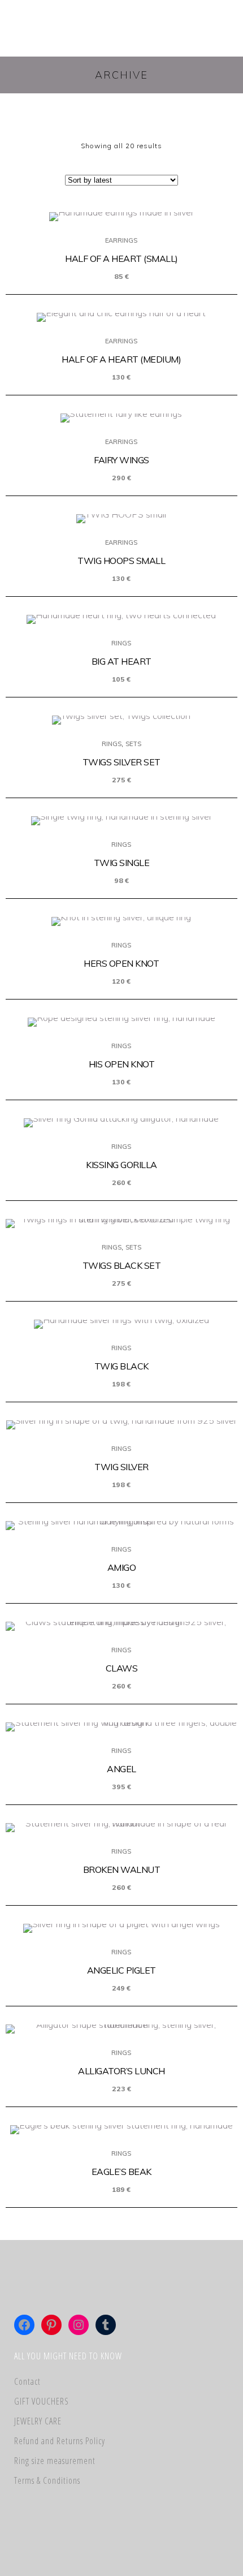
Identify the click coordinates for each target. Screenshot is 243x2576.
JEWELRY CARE (38, 2421)
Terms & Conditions (47, 2480)
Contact (27, 2381)
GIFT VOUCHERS (42, 2401)
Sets (133, 744)
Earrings (121, 240)
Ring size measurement (55, 2461)
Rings (121, 643)
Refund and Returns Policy (60, 2441)
